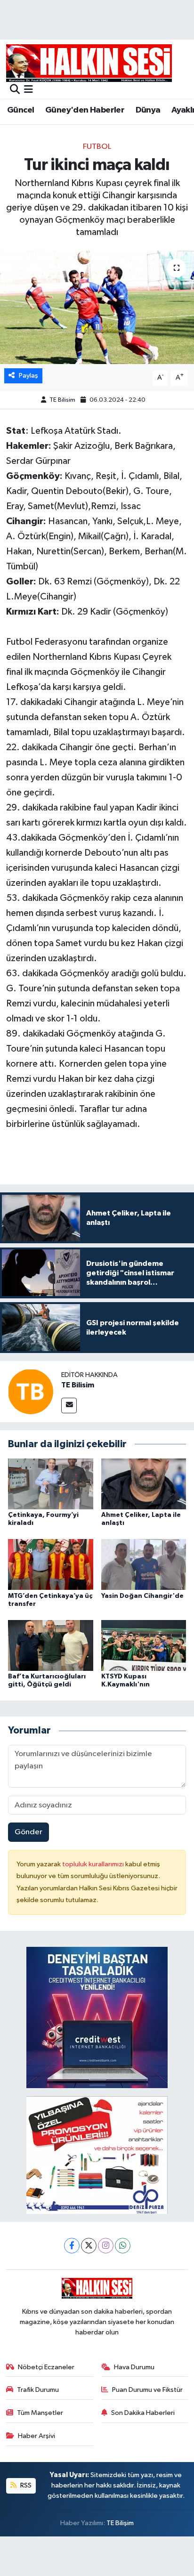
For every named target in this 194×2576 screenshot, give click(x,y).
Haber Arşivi (36, 2436)
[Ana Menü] (28, 90)
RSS (25, 2485)
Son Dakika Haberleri (143, 2413)
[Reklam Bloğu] (97, 2017)
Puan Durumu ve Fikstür (147, 2390)
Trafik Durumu (38, 2390)
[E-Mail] (69, 1405)
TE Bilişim (120, 2523)
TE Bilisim (62, 400)
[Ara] (15, 90)
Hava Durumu (134, 2367)
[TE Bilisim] (31, 1391)
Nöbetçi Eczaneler (46, 2367)
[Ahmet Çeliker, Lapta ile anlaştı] (144, 1484)
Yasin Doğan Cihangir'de (142, 1596)
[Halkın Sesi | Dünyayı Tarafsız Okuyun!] (89, 63)
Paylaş (28, 376)
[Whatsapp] (123, 2246)
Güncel (20, 110)
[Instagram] (106, 2246)
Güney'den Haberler (85, 110)
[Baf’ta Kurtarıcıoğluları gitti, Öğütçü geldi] (51, 1645)
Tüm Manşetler (40, 2413)
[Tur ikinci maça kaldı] (97, 307)
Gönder (28, 1832)
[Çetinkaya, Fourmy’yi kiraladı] (51, 1484)
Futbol (97, 147)
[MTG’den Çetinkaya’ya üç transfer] (51, 1564)
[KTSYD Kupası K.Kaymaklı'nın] (144, 1645)
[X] (89, 2246)
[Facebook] (72, 2246)
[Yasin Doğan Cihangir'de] (144, 1564)
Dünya (148, 110)
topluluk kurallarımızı (94, 1864)
